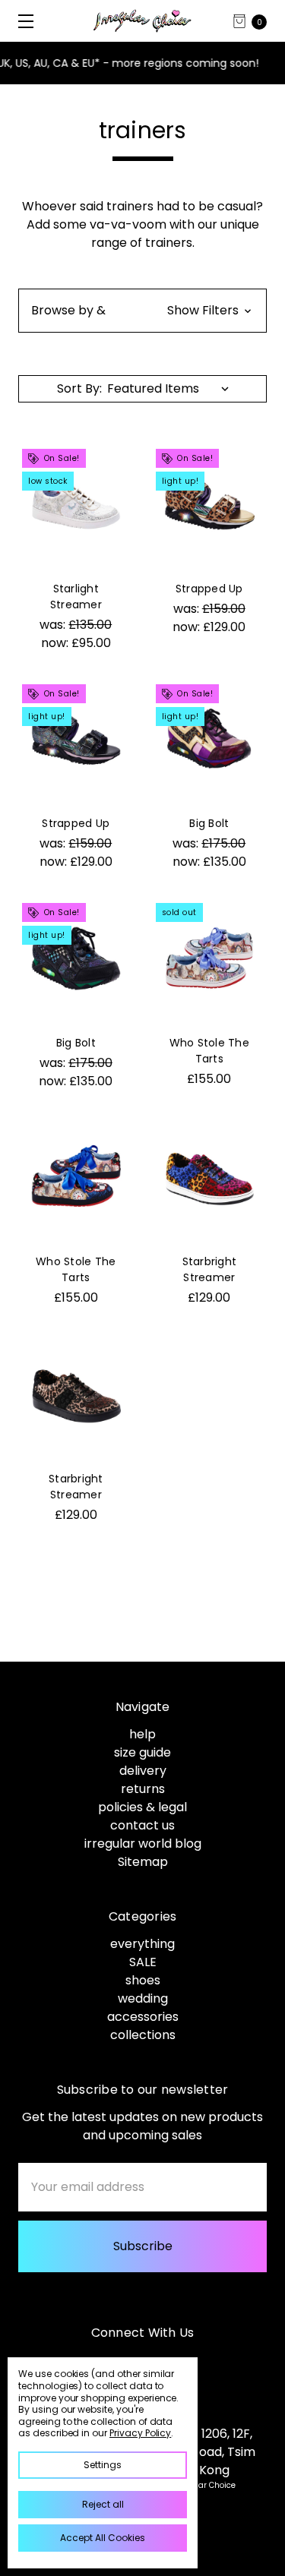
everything (142, 1944)
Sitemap (143, 1862)
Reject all (103, 2504)
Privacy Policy (140, 2433)
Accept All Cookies (103, 2538)
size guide (142, 1752)
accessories (143, 2017)
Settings (103, 2465)
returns (143, 1789)
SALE (143, 1962)
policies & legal (142, 1807)
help (142, 1734)
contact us (142, 1825)
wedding (143, 1998)
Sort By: (79, 388)
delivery (143, 1771)
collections (143, 2035)
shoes (143, 1980)
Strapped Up (209, 589)
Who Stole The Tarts (209, 1051)
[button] (142, 311)
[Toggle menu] (21, 21)
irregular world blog (143, 1844)
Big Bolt (209, 823)
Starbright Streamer (210, 1269)
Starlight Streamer (76, 597)
